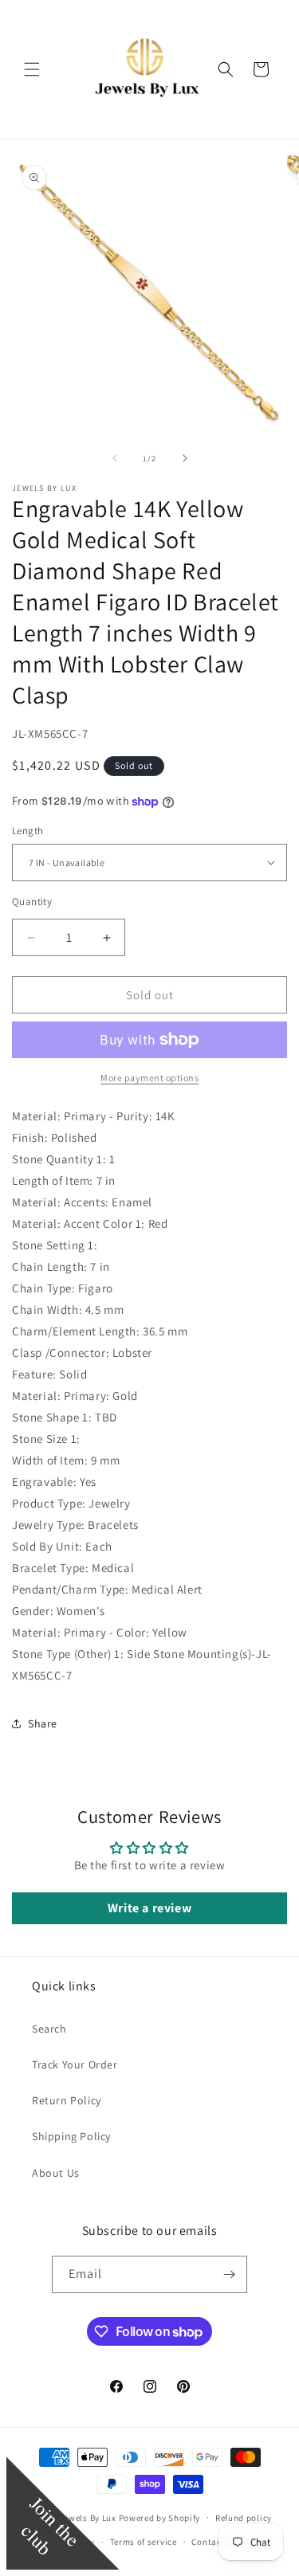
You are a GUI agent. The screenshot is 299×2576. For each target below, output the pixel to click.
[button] (32, 69)
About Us (56, 2173)
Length (28, 831)
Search (49, 2029)
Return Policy (67, 2100)
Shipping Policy (71, 2136)
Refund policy (244, 2518)
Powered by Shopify (160, 2517)
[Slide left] (115, 458)
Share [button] (43, 1723)
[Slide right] (185, 458)
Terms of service (144, 2542)
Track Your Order (75, 2064)
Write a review (149, 1908)
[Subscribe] (229, 2274)
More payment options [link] (149, 1078)
